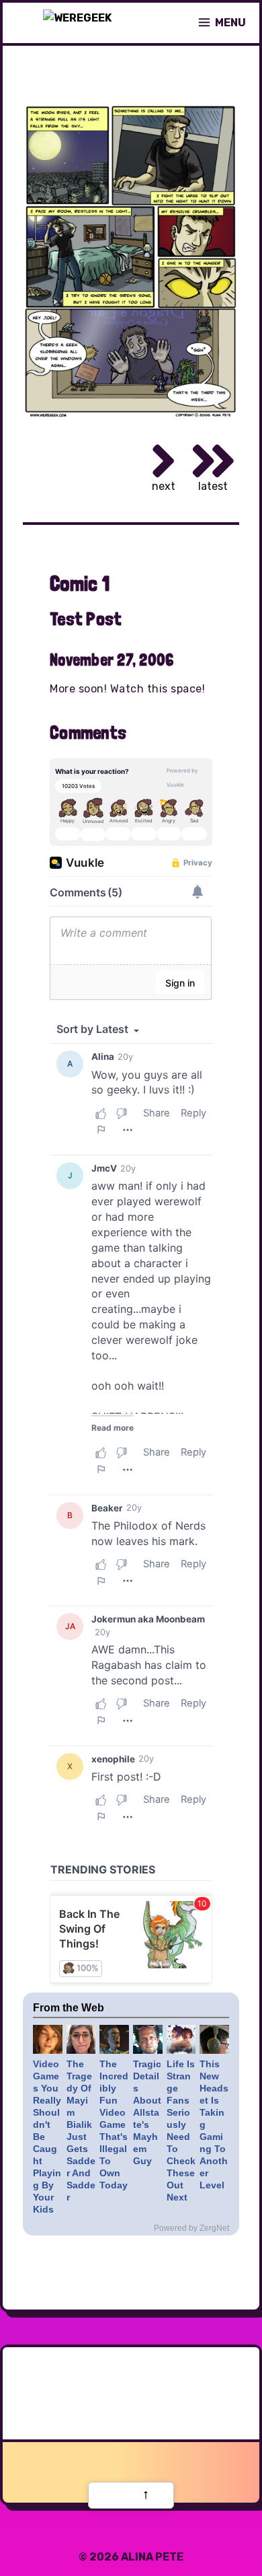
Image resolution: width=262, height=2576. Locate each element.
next (164, 486)
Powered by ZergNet (191, 2228)
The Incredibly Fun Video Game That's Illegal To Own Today (114, 2124)
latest (213, 486)
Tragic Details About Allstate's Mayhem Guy (147, 2112)
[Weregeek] (77, 23)
